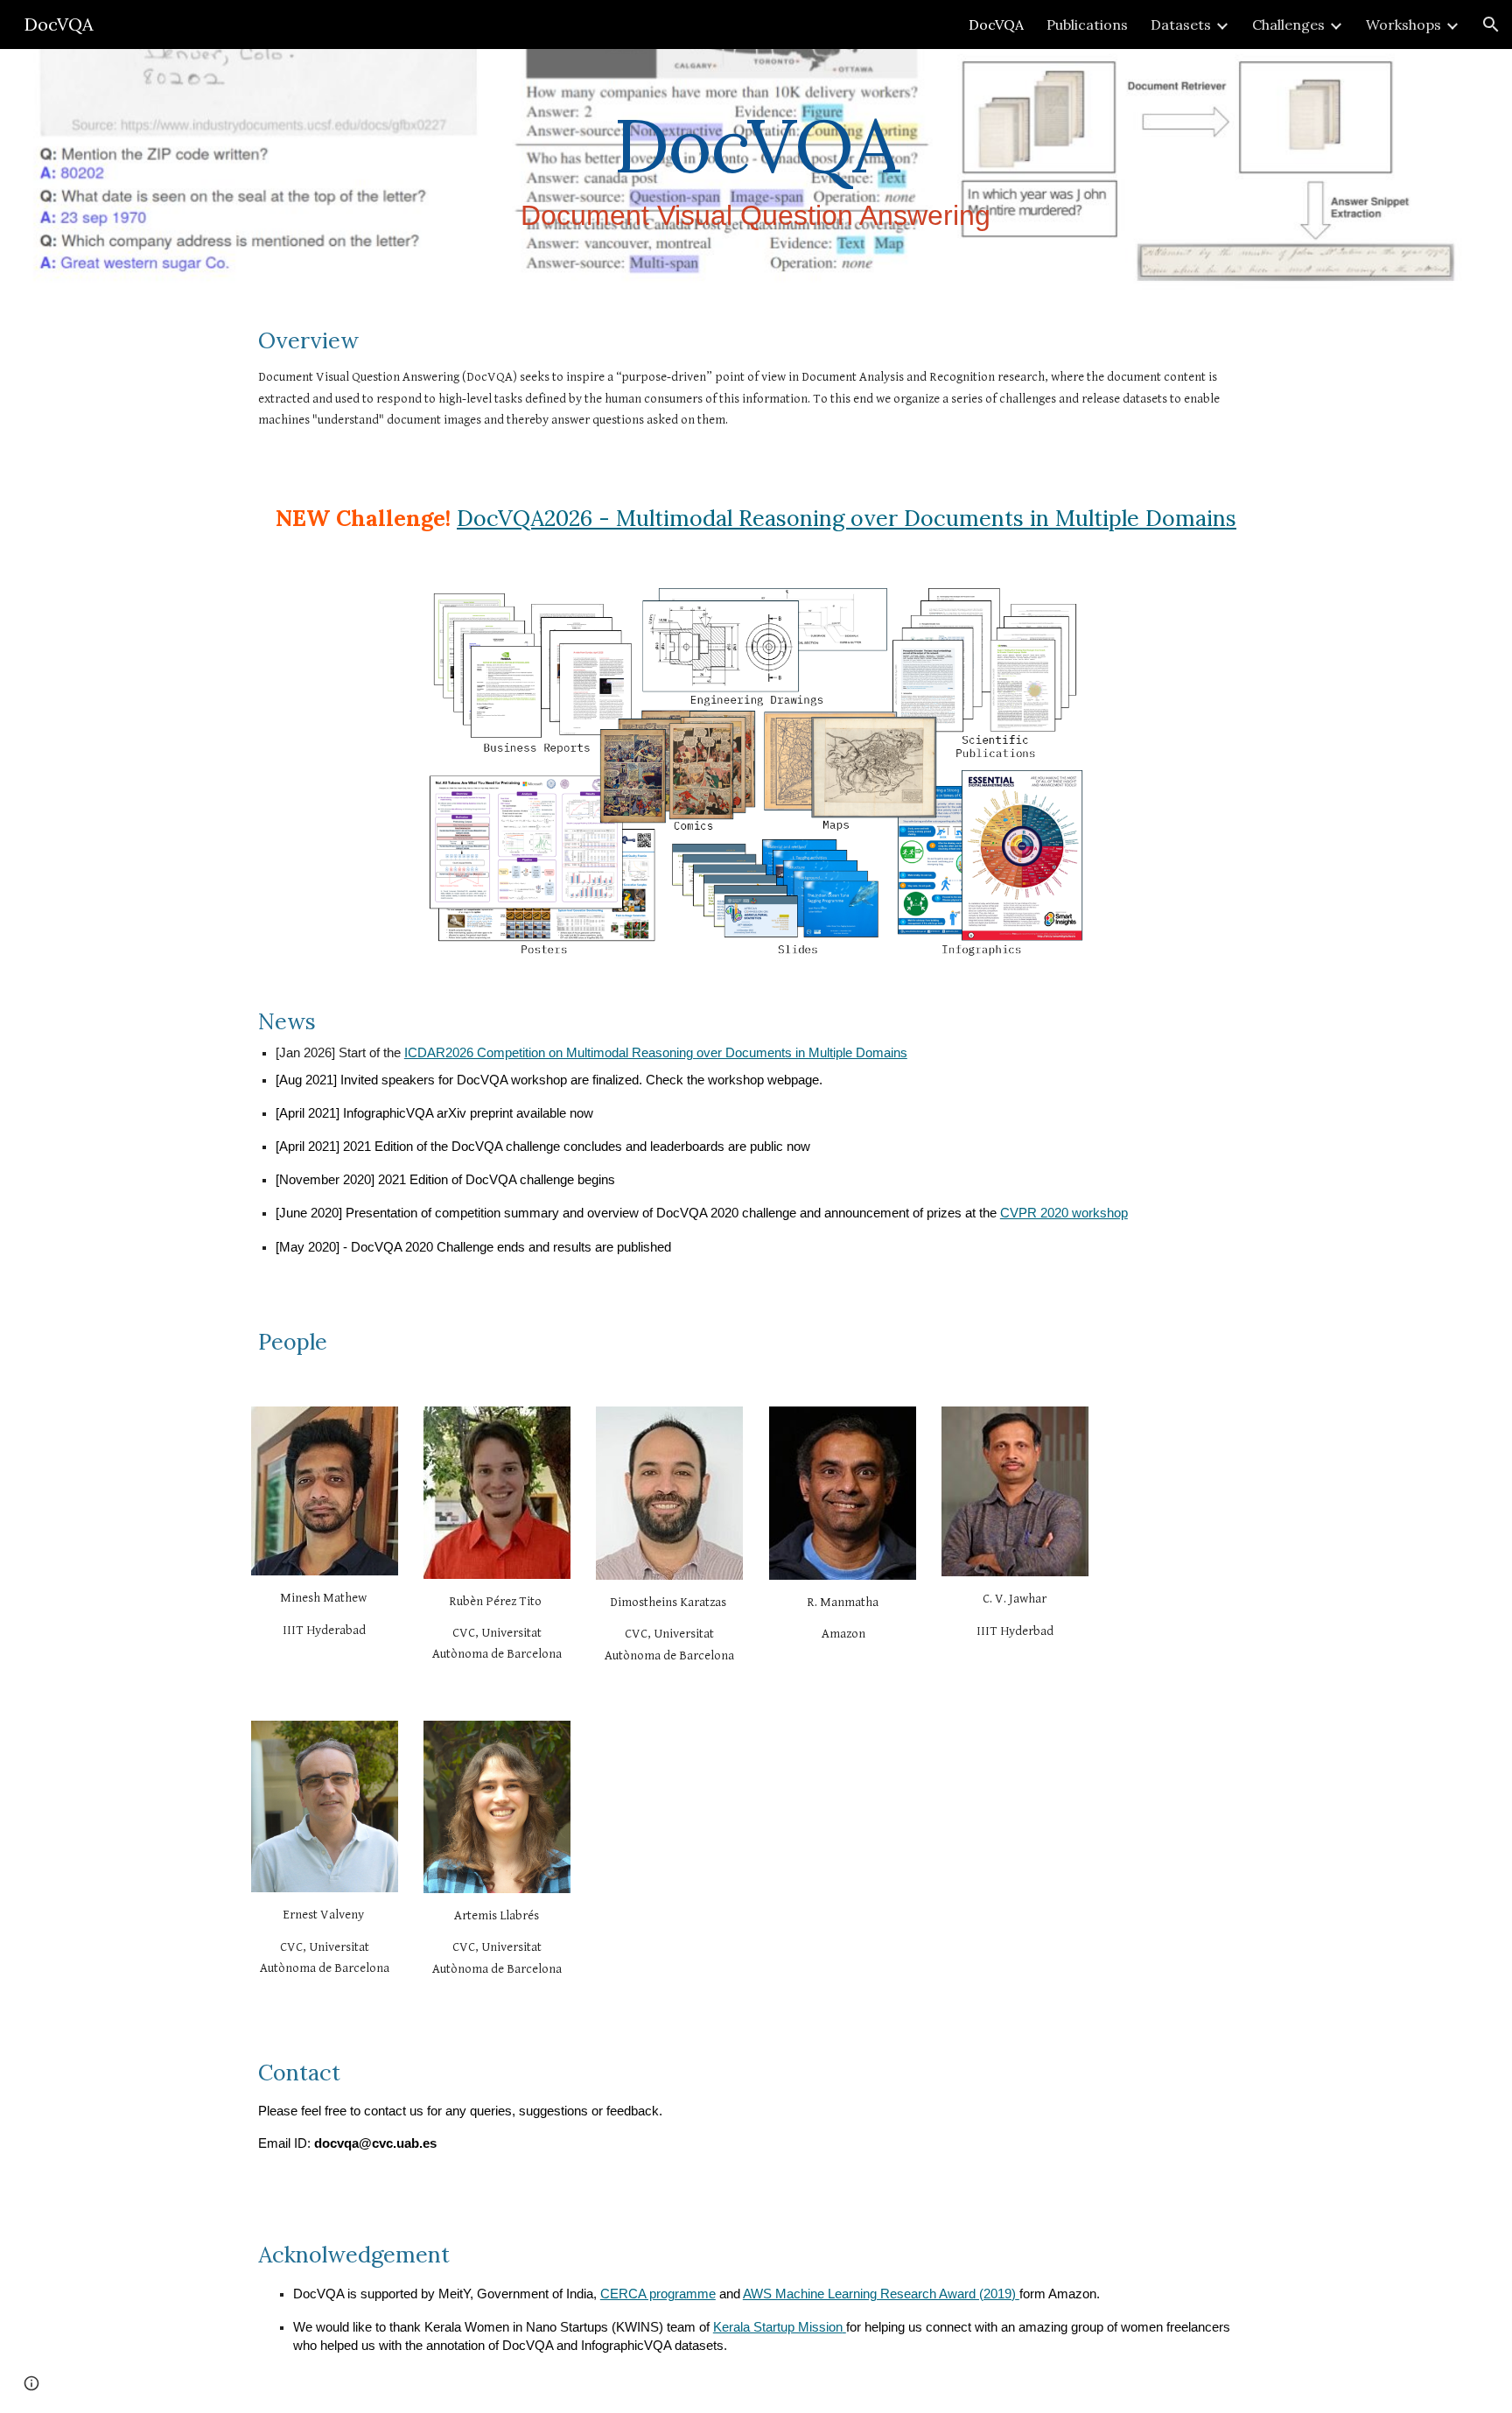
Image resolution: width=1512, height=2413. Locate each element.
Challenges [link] (1288, 25)
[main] (756, 174)
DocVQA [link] (996, 25)
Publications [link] (1087, 25)
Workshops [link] (1403, 25)
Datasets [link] (1181, 25)
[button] (1491, 25)
